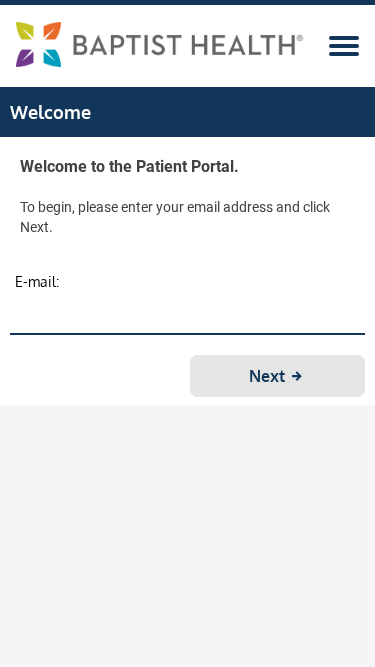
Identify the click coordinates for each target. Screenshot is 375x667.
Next (269, 376)
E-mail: (37, 281)
